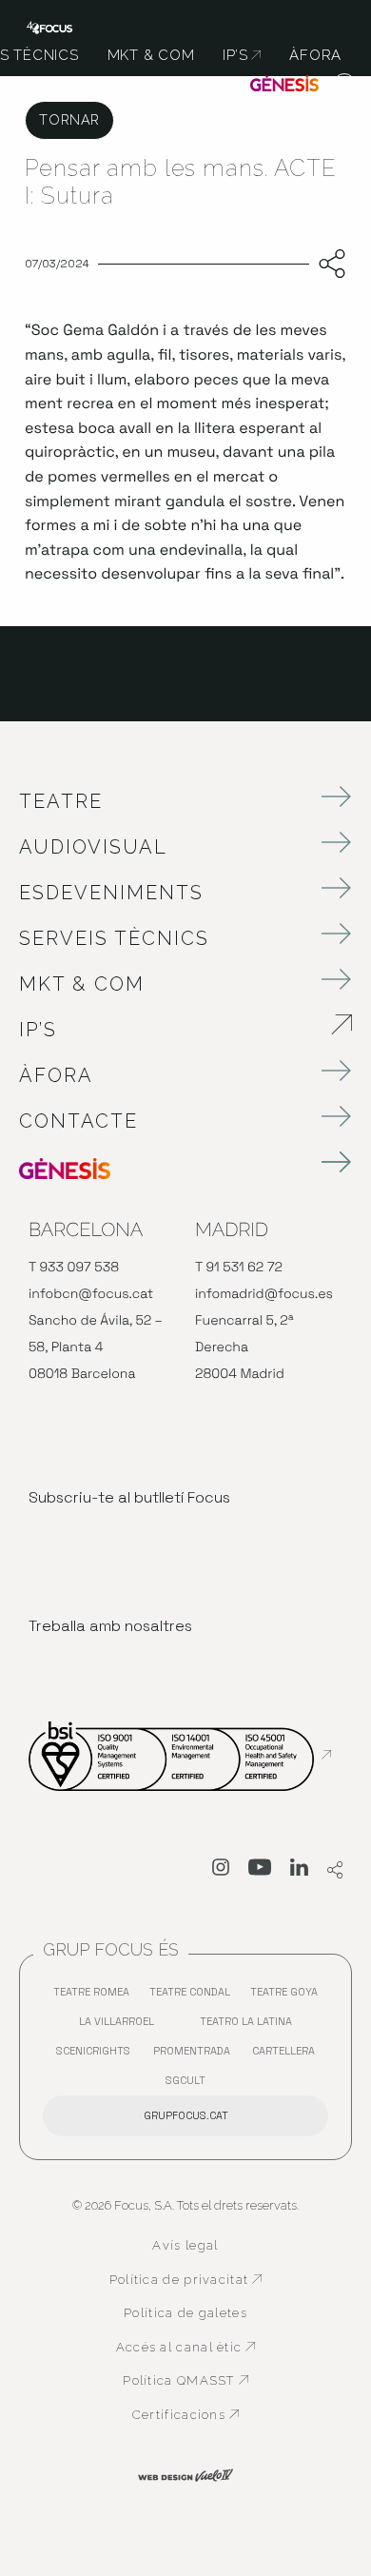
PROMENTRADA (196, 2055)
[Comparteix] (328, 265)
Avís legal (185, 2245)
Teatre (61, 801)
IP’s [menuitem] (242, 55)
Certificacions (197, 2415)
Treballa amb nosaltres (110, 1626)
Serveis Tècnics (114, 938)
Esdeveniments (111, 893)
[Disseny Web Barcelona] (185, 2474)
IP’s (144, 1030)
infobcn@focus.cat (91, 1294)
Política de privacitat (186, 2280)
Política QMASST (192, 2381)
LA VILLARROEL (121, 2025)
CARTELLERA (288, 2055)
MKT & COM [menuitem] (151, 55)
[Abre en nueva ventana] (221, 1871)
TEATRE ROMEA (96, 1996)
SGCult (185, 2080)
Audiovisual (93, 847)
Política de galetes (185, 2313)
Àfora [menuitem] (315, 55)
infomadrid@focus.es (264, 1294)
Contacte (78, 1121)
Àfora (56, 1075)
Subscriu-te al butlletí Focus (129, 1497)
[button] (345, 86)
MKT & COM (82, 984)
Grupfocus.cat (186, 2115)
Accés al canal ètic (189, 2348)
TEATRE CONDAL (195, 1996)
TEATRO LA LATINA (251, 2025)
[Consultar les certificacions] (180, 1755)
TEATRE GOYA (289, 1996)
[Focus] (49, 26)
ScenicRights (98, 2055)
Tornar (69, 119)
